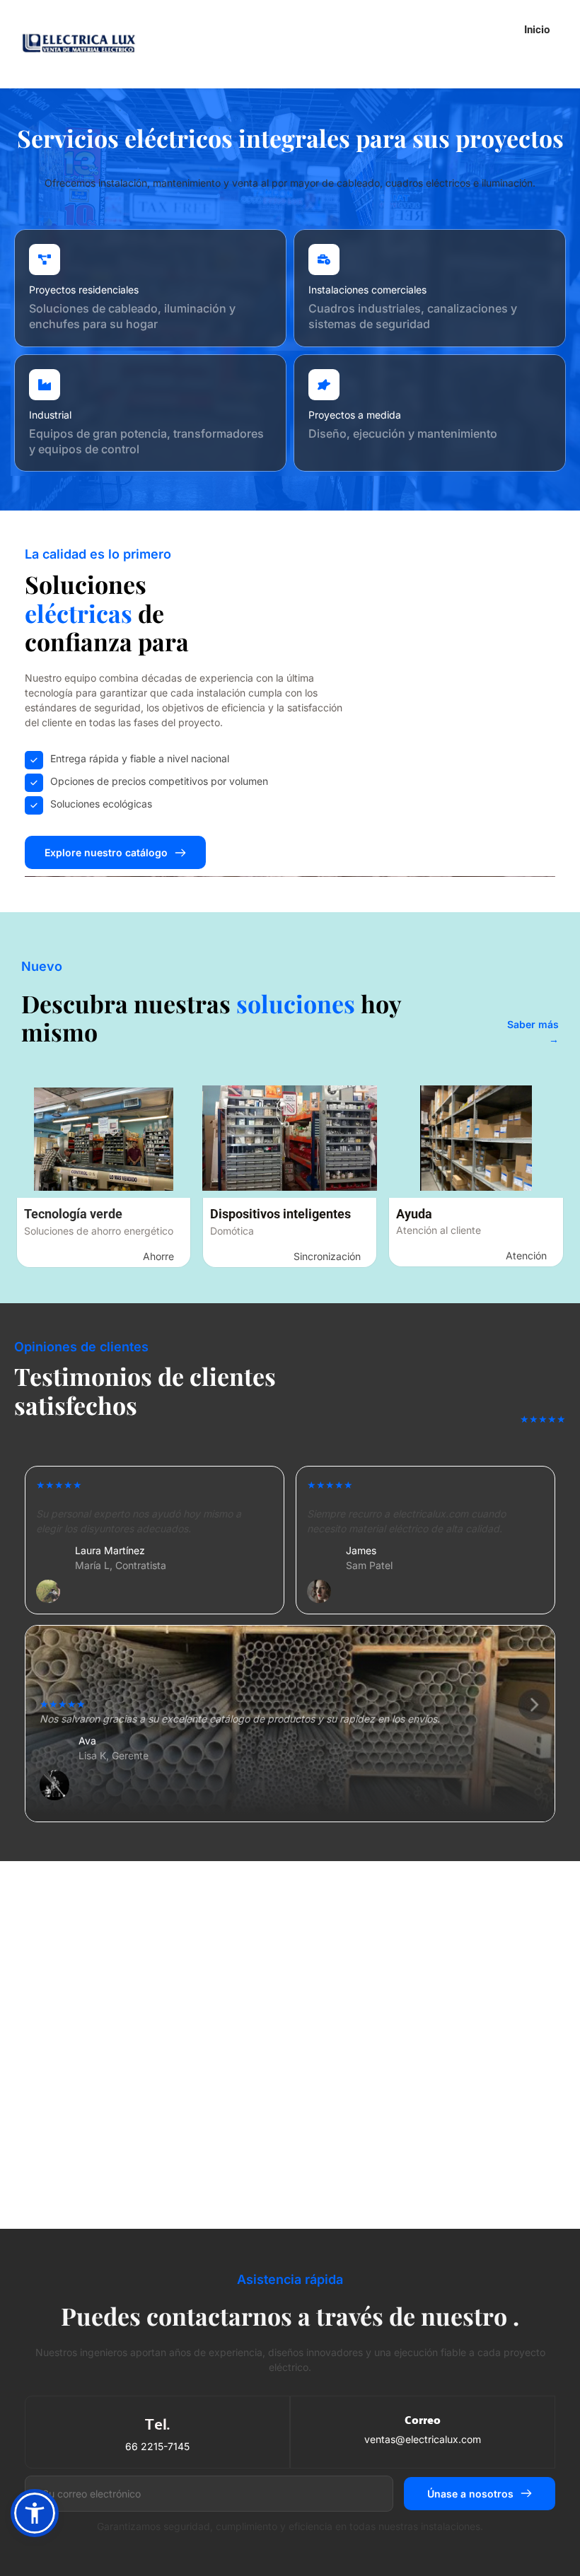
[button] (35, 2513)
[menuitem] (537, 30)
